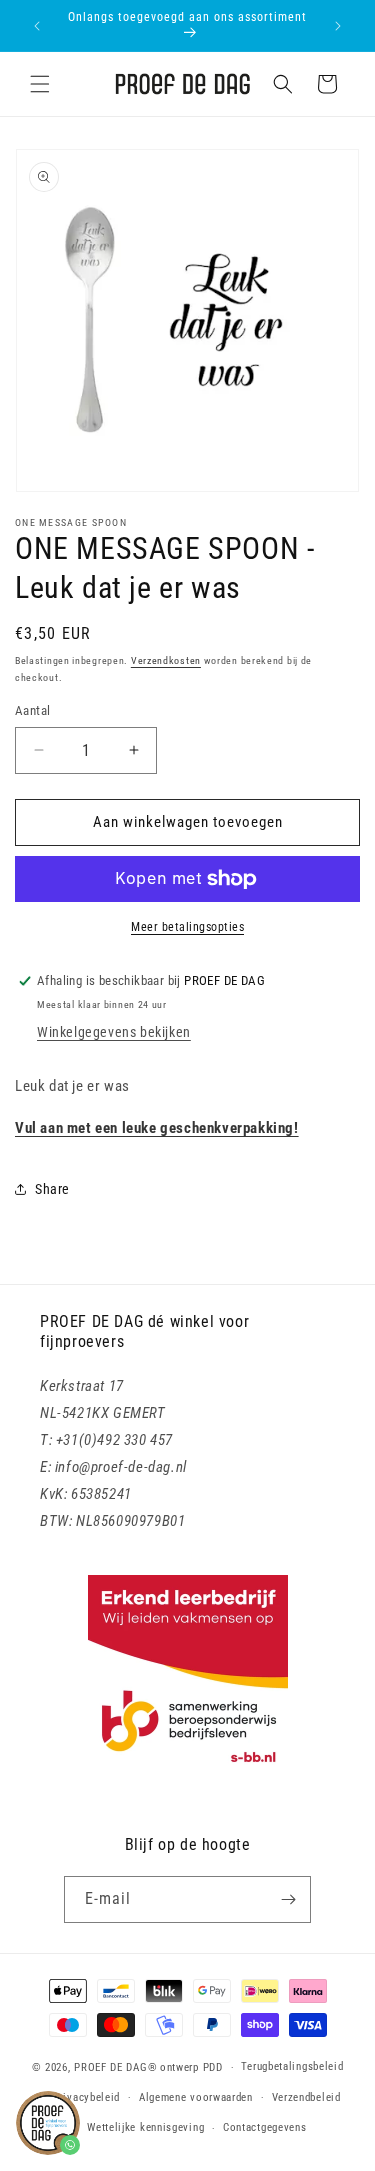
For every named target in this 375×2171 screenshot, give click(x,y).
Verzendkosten (166, 660)
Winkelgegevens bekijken (114, 1032)
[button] (40, 84)
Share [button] (52, 1189)
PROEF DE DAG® (115, 2067)
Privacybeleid (86, 2097)
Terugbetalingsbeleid (292, 2066)
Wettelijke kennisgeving (145, 2127)
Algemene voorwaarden (196, 2097)
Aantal (32, 710)
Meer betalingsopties (187, 927)
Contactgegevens (265, 2127)
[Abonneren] (288, 1899)
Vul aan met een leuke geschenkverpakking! (157, 1128)
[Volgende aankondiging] (338, 26)
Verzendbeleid (306, 2097)
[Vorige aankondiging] (37, 26)
